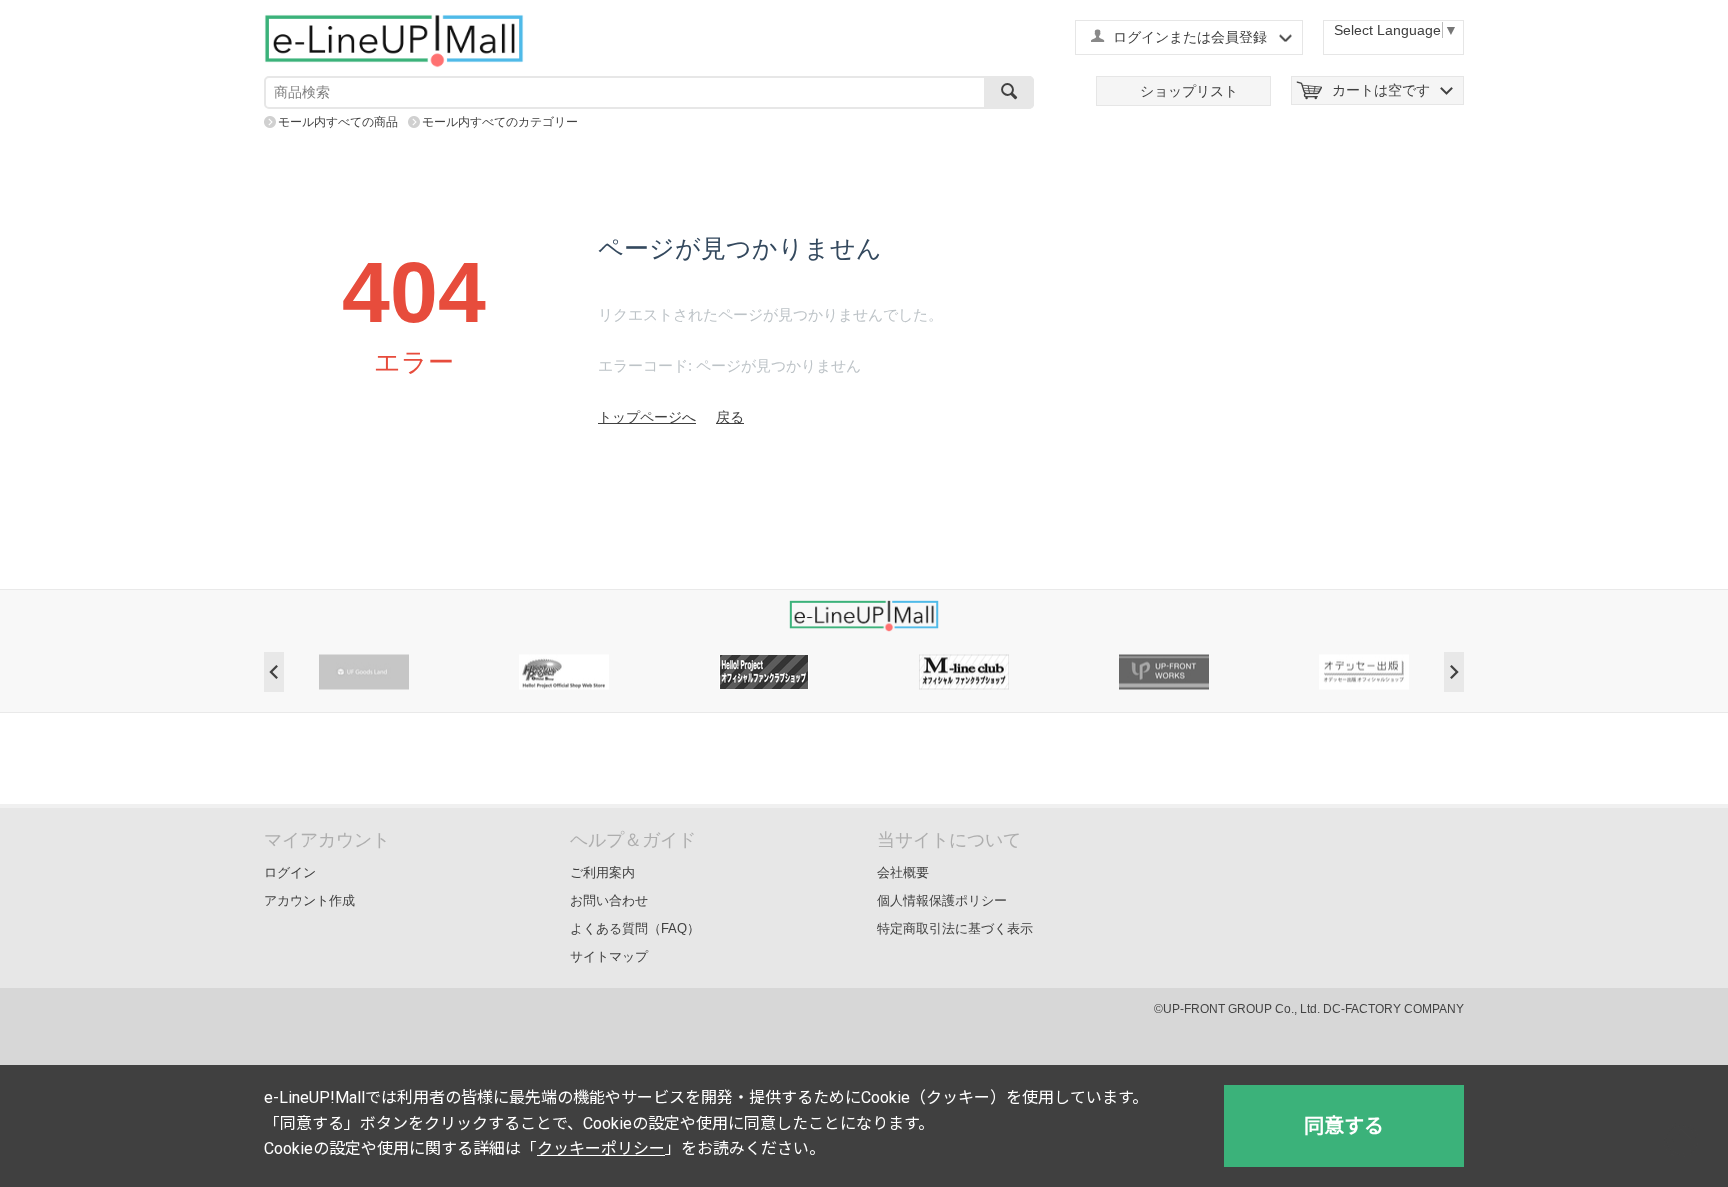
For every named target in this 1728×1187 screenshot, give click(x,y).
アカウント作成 (309, 900)
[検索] (1009, 92)
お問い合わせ (609, 900)
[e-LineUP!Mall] (394, 40)
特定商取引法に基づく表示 (955, 928)
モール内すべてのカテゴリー (500, 122)
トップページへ (647, 417)
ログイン (290, 872)
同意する (1344, 1126)
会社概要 (903, 872)
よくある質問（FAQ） (635, 928)
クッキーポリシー (601, 1148)
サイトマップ (609, 956)
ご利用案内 (602, 872)
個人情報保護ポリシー (942, 900)
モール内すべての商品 (338, 122)
